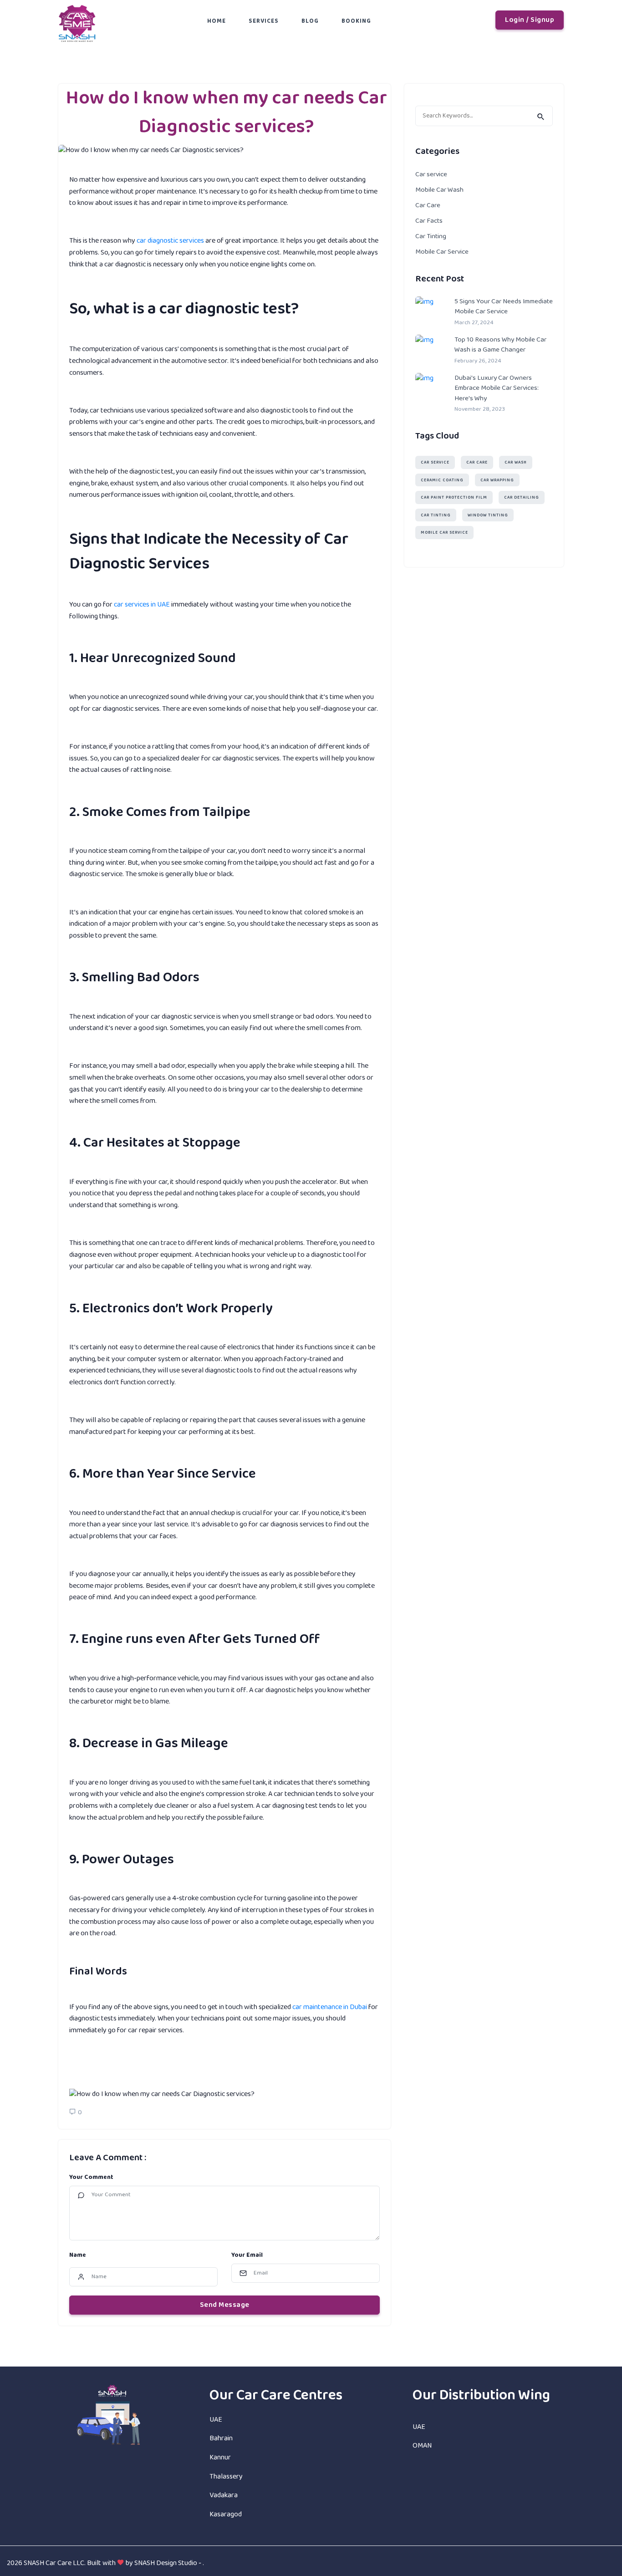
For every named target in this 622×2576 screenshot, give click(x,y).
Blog (310, 21)
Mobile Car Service (442, 252)
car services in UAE (142, 604)
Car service (431, 174)
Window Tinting (488, 515)
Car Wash (516, 463)
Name (78, 2255)
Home (217, 21)
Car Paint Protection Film (454, 498)
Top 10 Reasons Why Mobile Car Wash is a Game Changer (500, 345)
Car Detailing (522, 498)
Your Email (247, 2255)
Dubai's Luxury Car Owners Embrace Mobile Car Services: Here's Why (497, 388)
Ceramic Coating (442, 480)
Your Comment (91, 2177)
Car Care (428, 205)
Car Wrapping (497, 480)
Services (264, 21)
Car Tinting (431, 236)
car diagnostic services (170, 241)
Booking (356, 21)
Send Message (225, 2305)
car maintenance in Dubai (330, 2007)
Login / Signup (530, 20)
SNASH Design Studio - (168, 2563)
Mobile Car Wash (439, 190)
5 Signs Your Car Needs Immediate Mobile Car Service (504, 307)
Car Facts (429, 221)
